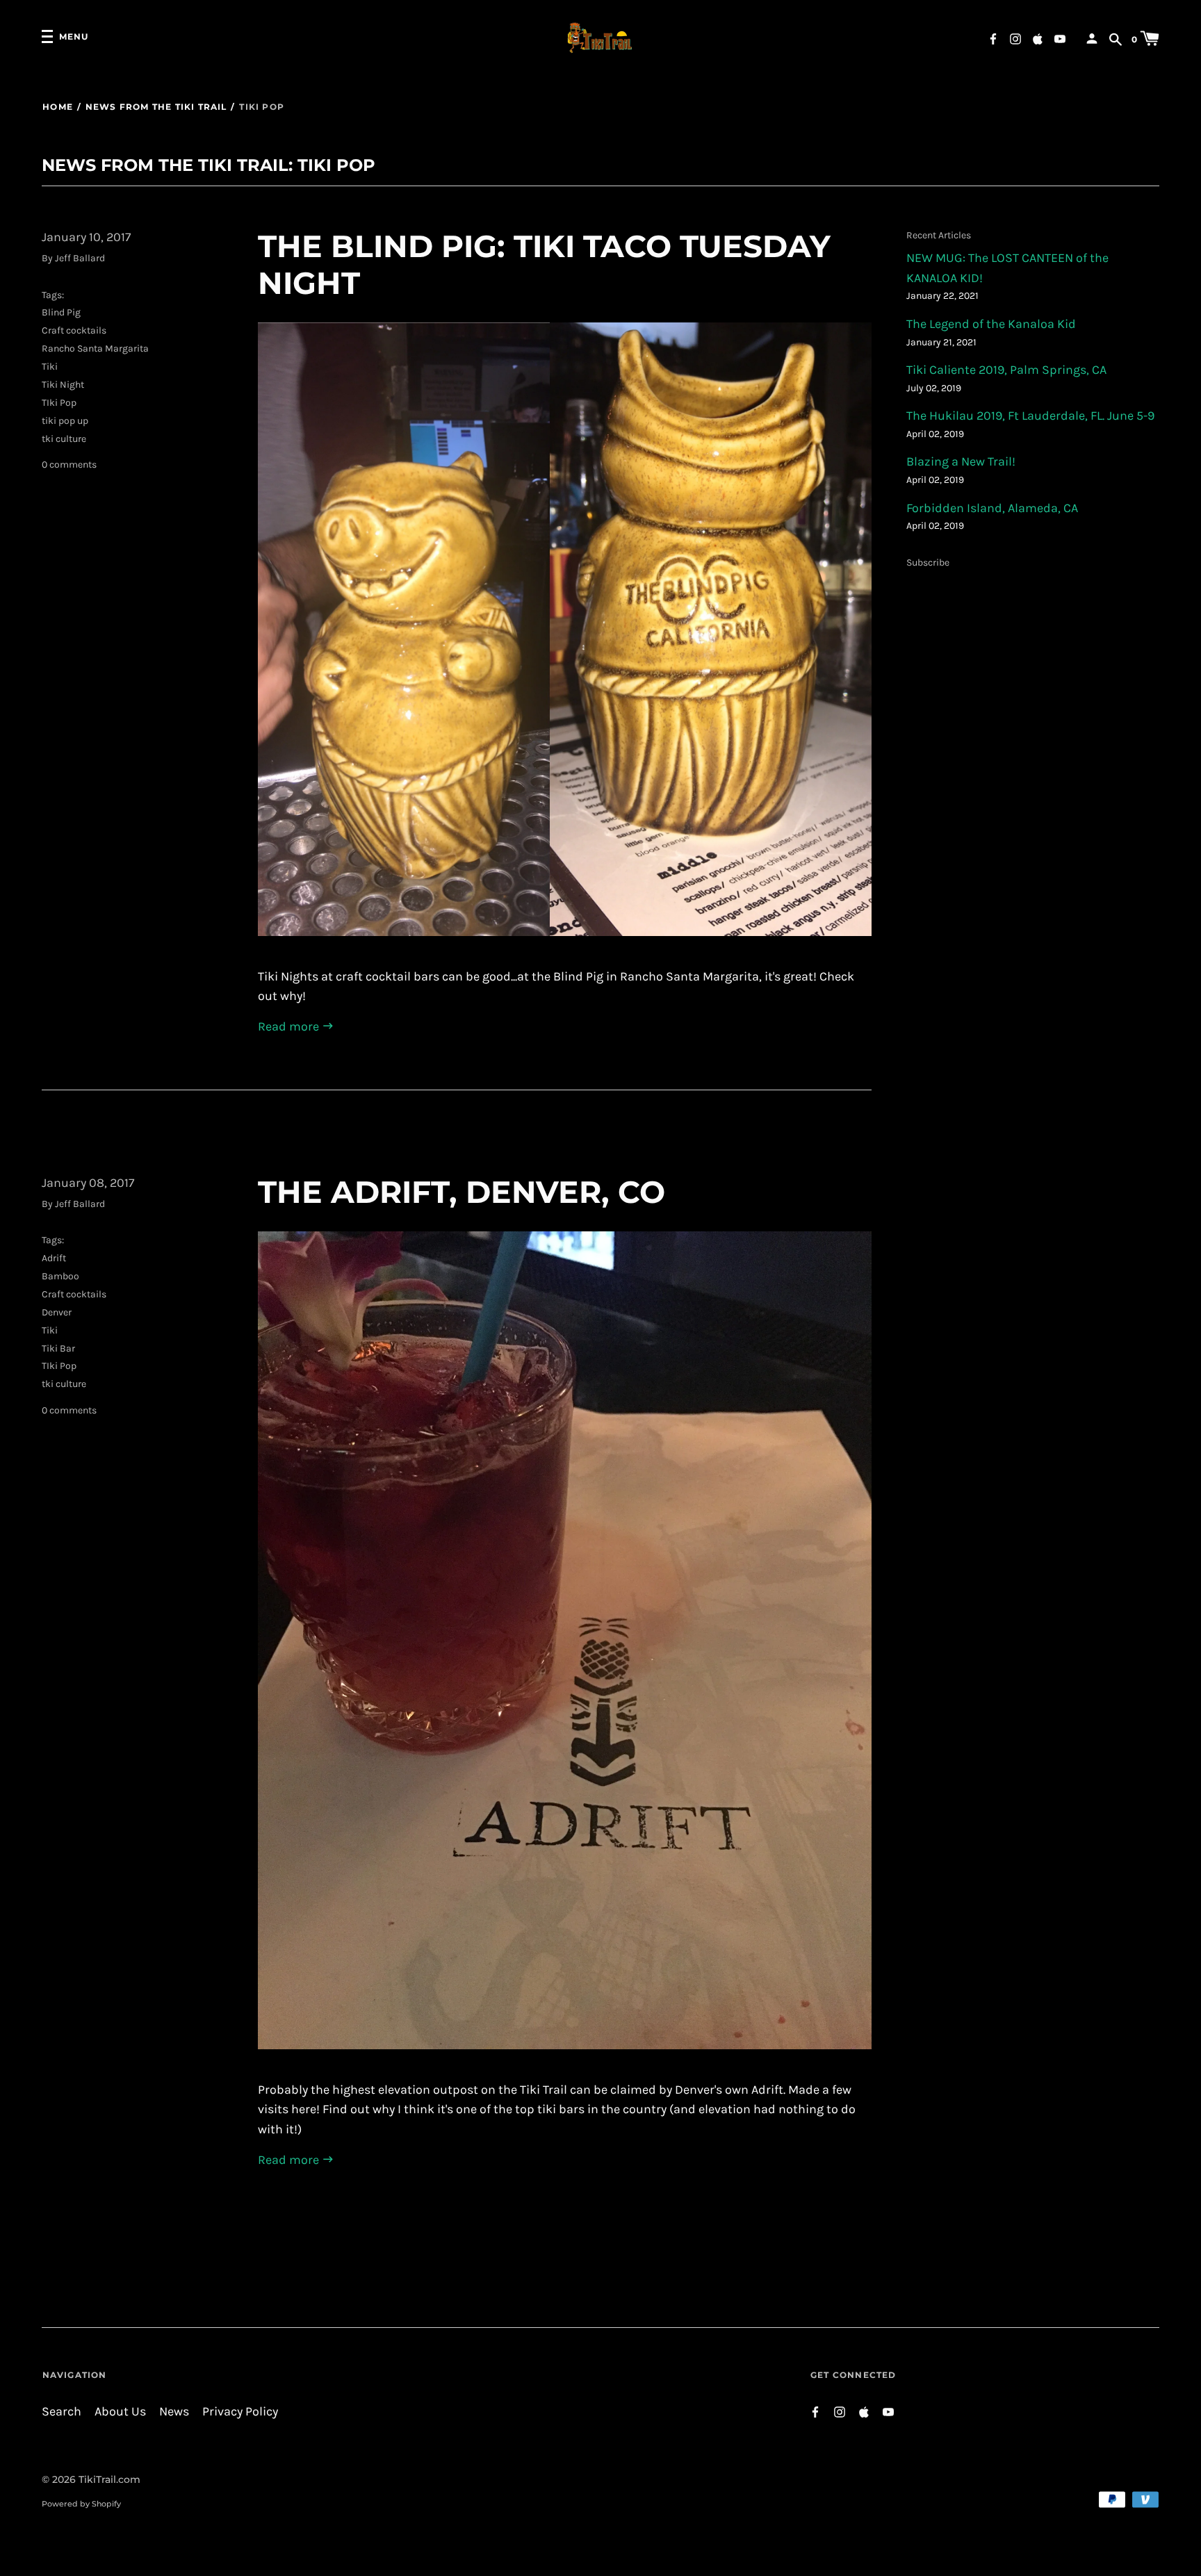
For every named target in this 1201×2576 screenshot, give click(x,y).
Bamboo (60, 1276)
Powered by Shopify (81, 2504)
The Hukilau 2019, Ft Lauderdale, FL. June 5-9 (1030, 416)
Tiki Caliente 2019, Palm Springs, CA (1006, 370)
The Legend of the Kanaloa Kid (991, 324)
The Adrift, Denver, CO (461, 1192)
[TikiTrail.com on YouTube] (1060, 38)
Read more (290, 1027)
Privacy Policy (240, 2412)
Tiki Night (63, 385)
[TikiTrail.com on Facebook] (993, 38)
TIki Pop (59, 403)
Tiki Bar (58, 1348)
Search (62, 2412)
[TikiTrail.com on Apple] (1038, 38)
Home (58, 107)
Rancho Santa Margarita (95, 348)
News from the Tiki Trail (156, 107)
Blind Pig (61, 312)
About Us (120, 2412)
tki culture (64, 439)
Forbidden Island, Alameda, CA (992, 508)
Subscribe (928, 563)
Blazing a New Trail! (961, 462)
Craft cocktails (74, 330)
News (174, 2412)
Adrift (54, 1258)
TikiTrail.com (109, 2479)
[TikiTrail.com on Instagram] (1015, 38)
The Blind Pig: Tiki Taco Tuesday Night (544, 264)
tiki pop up (65, 421)
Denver (57, 1312)
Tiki (50, 367)
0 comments (69, 465)
